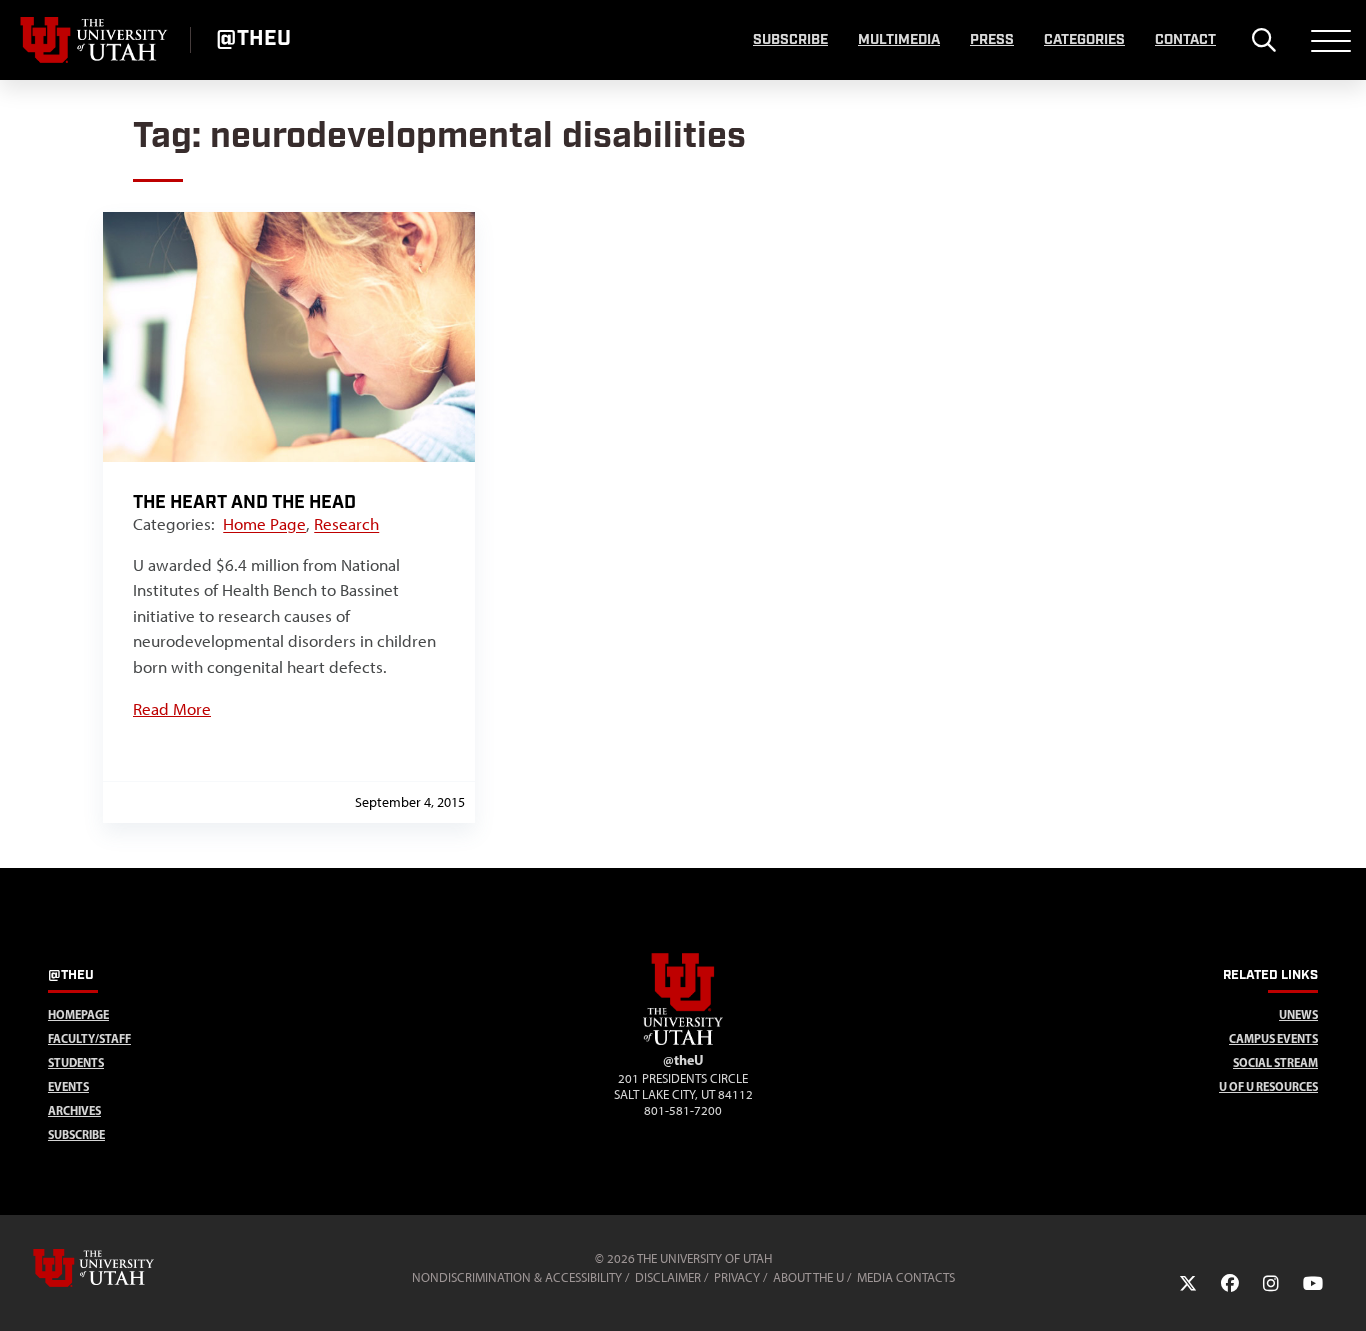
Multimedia (899, 40)
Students (76, 1062)
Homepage (78, 1014)
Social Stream (1275, 1062)
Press (992, 40)
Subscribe (790, 40)
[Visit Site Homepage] (683, 1041)
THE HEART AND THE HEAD (244, 502)
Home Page (264, 524)
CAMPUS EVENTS (1273, 1038)
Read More (172, 709)
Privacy (737, 1277)
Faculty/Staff (89, 1038)
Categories (1084, 40)
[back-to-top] (1342, 1291)
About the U (808, 1277)
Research (346, 524)
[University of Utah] (122, 1268)
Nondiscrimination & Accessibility (517, 1277)
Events (68, 1086)
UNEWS (1298, 1014)
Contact (1185, 40)
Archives (74, 1110)
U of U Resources (1268, 1086)
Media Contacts (906, 1277)
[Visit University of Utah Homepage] (95, 40)
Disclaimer (668, 1277)
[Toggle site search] (1263, 40)
